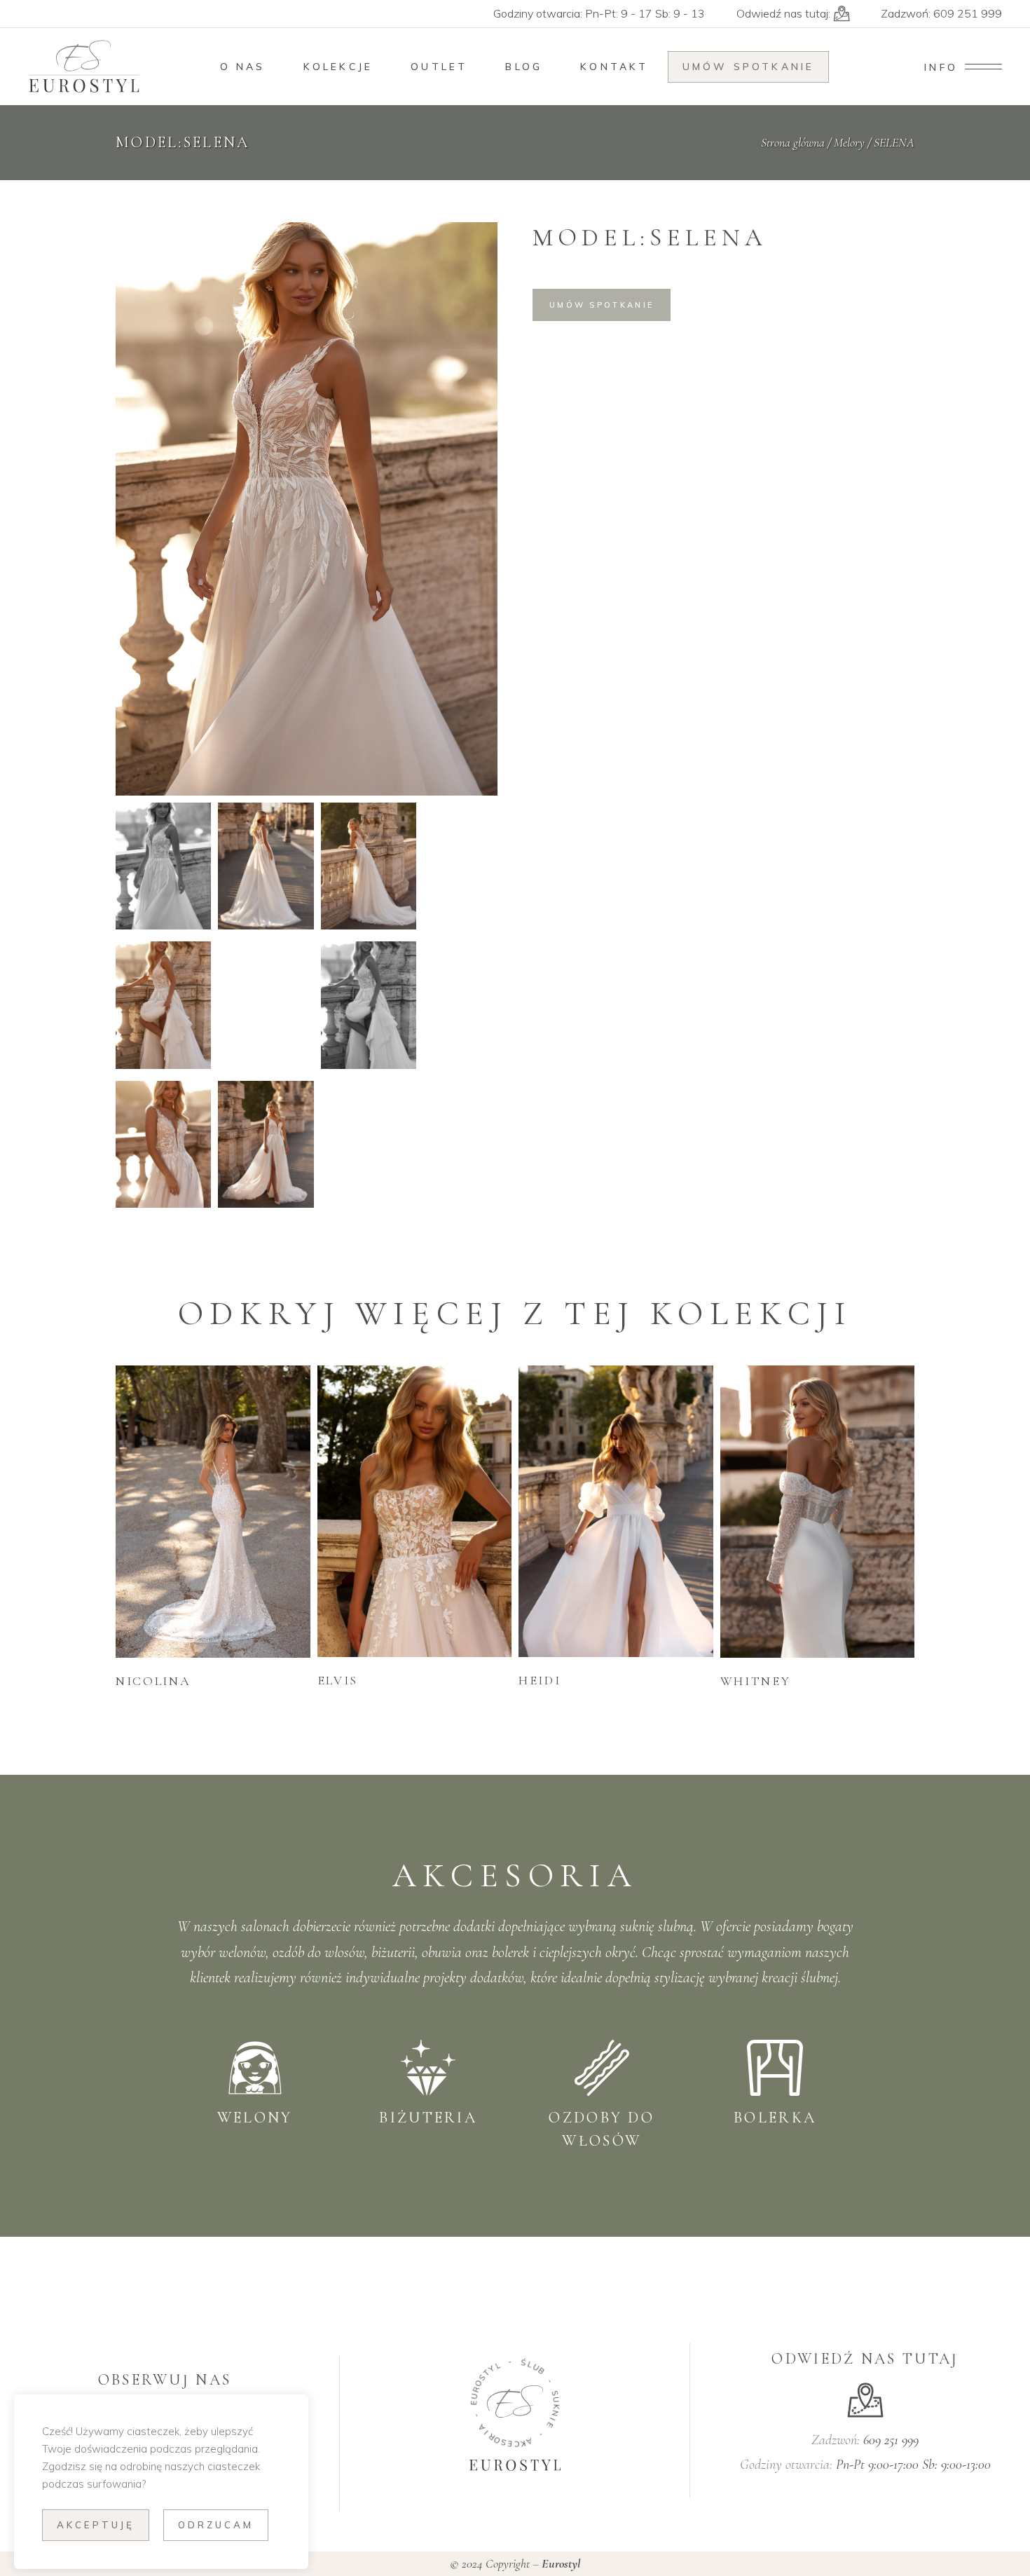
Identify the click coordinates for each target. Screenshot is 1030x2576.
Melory (849, 142)
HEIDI (540, 1680)
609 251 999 (968, 13)
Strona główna (793, 142)
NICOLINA (153, 1681)
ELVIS (338, 1680)
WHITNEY (756, 1681)
